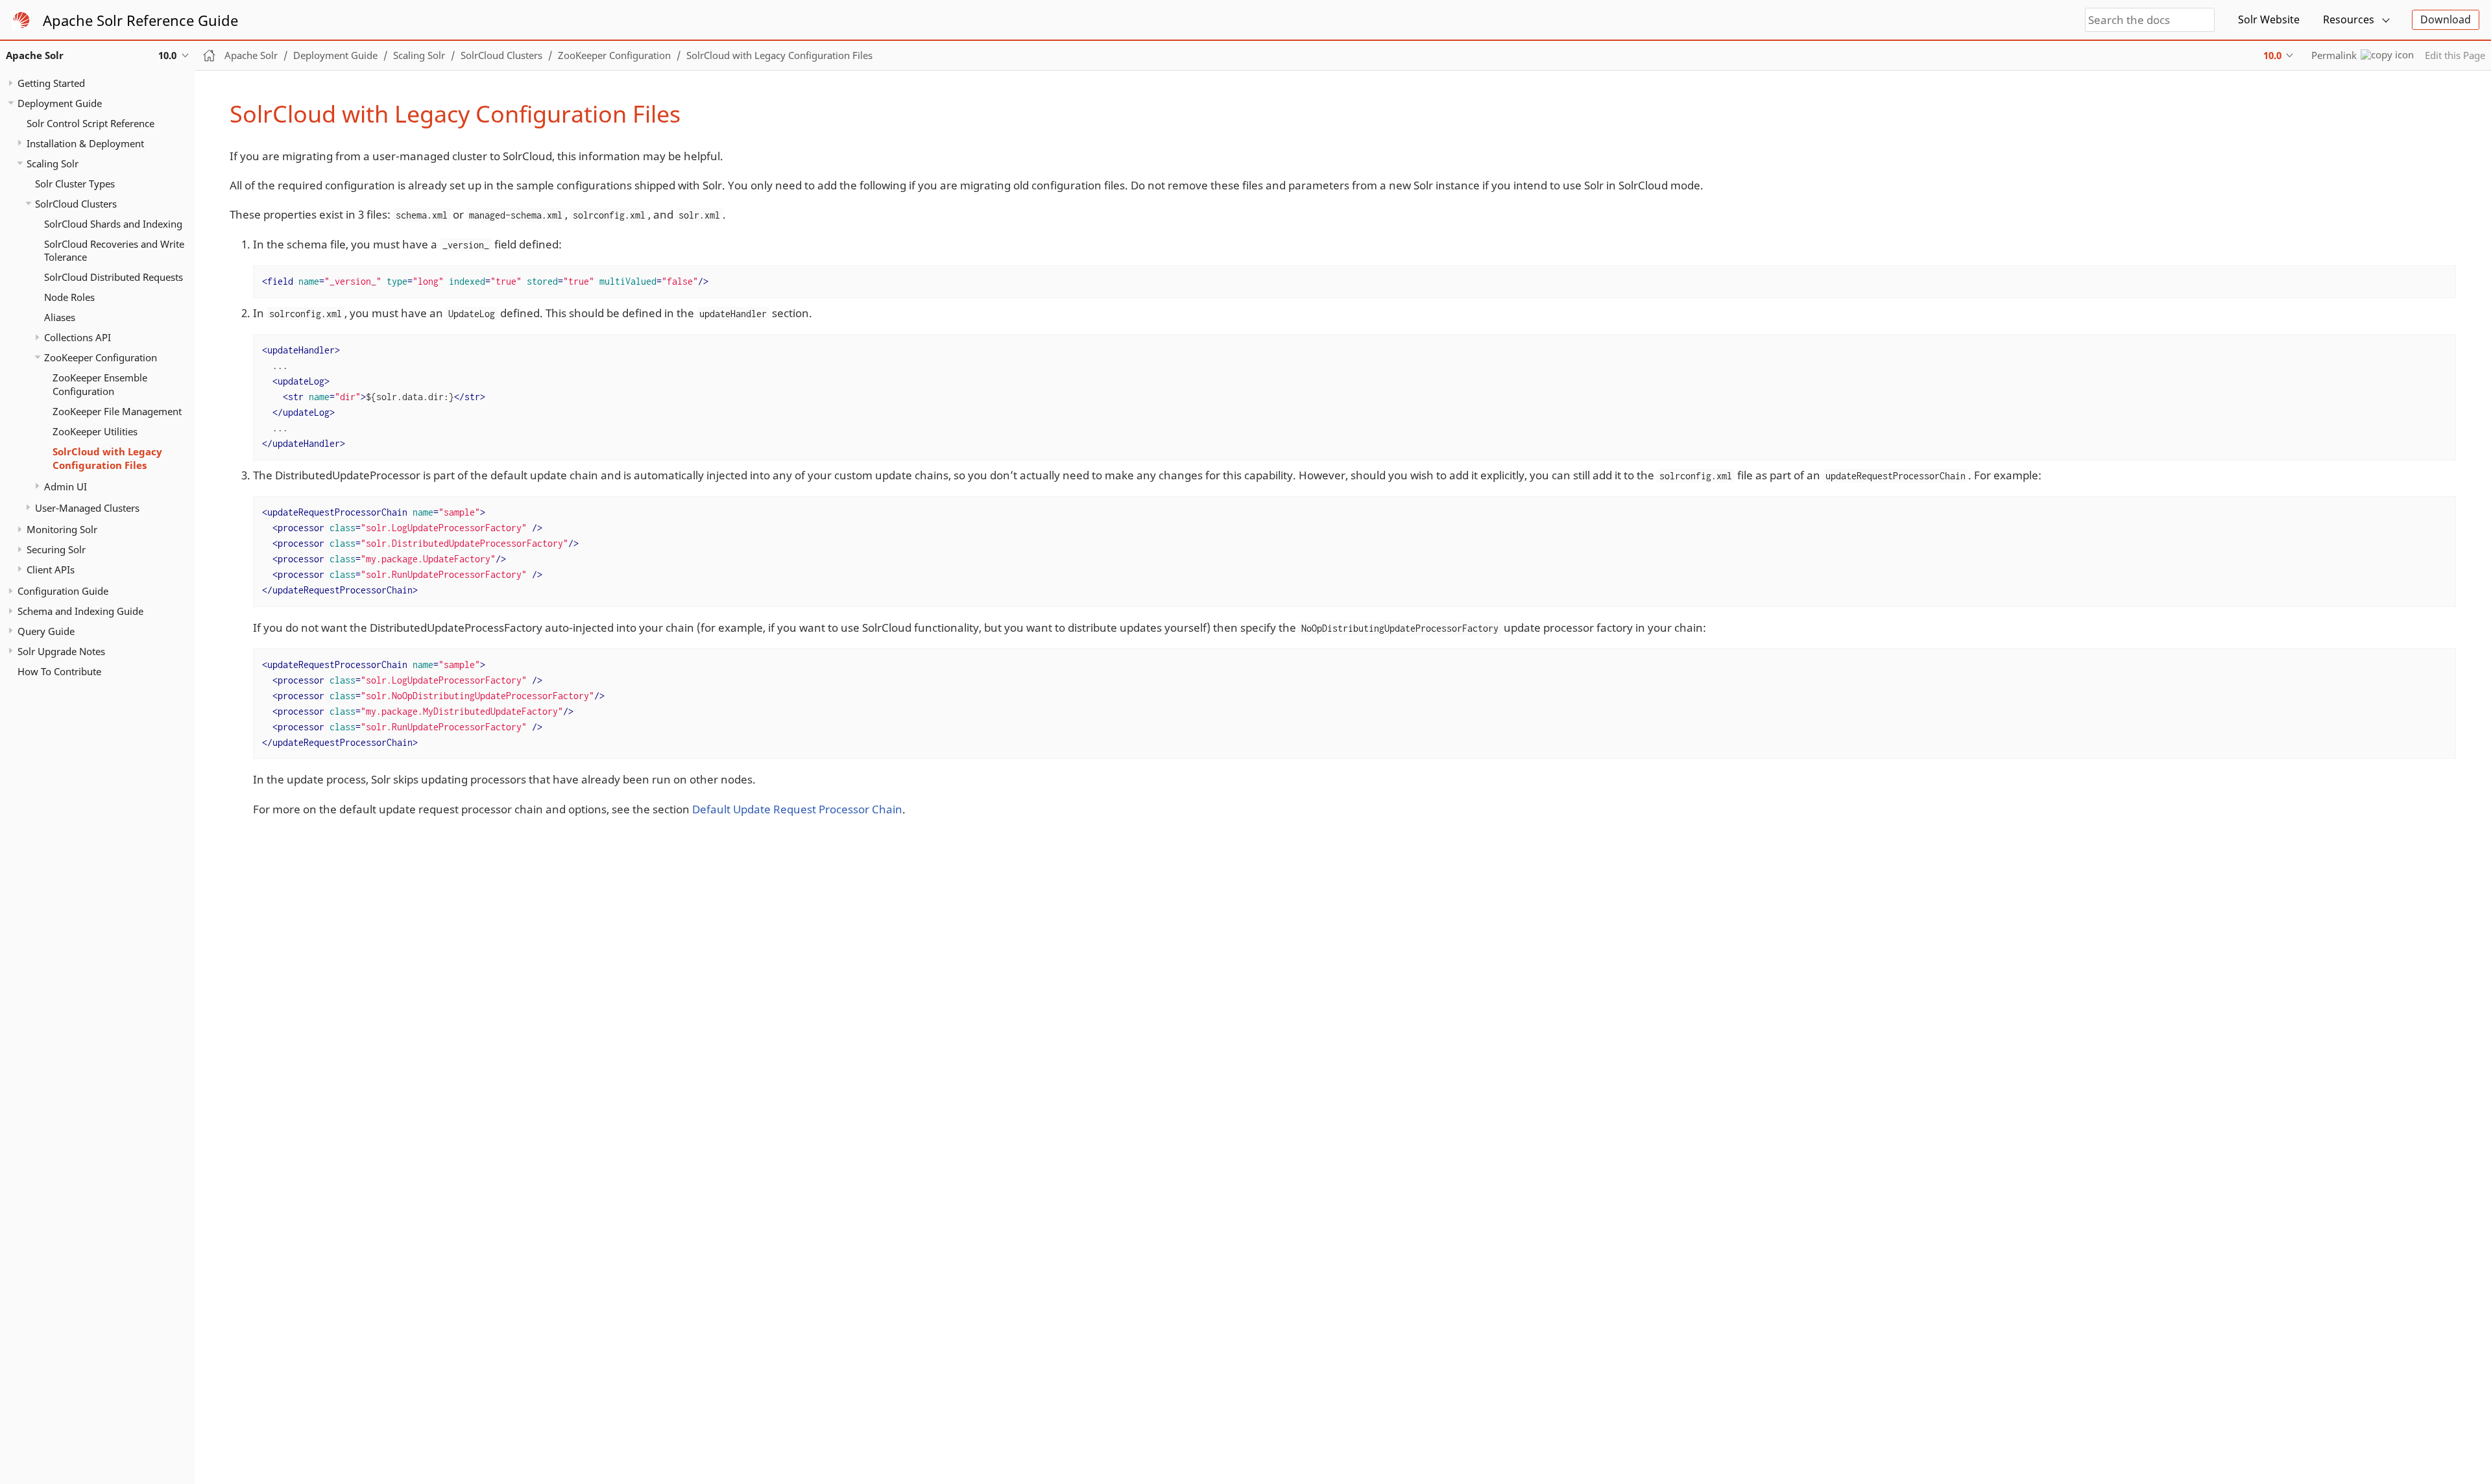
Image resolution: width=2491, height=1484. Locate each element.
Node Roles (69, 297)
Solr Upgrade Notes (61, 651)
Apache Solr (251, 55)
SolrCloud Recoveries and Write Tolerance (114, 251)
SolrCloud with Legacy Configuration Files (107, 458)
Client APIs (51, 569)
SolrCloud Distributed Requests (114, 277)
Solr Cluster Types (75, 184)
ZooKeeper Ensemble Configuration (100, 384)
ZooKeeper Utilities (95, 431)
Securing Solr (56, 549)
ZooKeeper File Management (117, 411)
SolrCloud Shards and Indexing (113, 224)
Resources (2349, 19)
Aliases (60, 317)
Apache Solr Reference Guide (140, 20)
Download (2446, 19)
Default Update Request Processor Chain (797, 809)
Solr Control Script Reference (90, 123)
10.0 (2272, 55)
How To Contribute (59, 671)
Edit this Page (2455, 55)
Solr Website (2269, 19)
